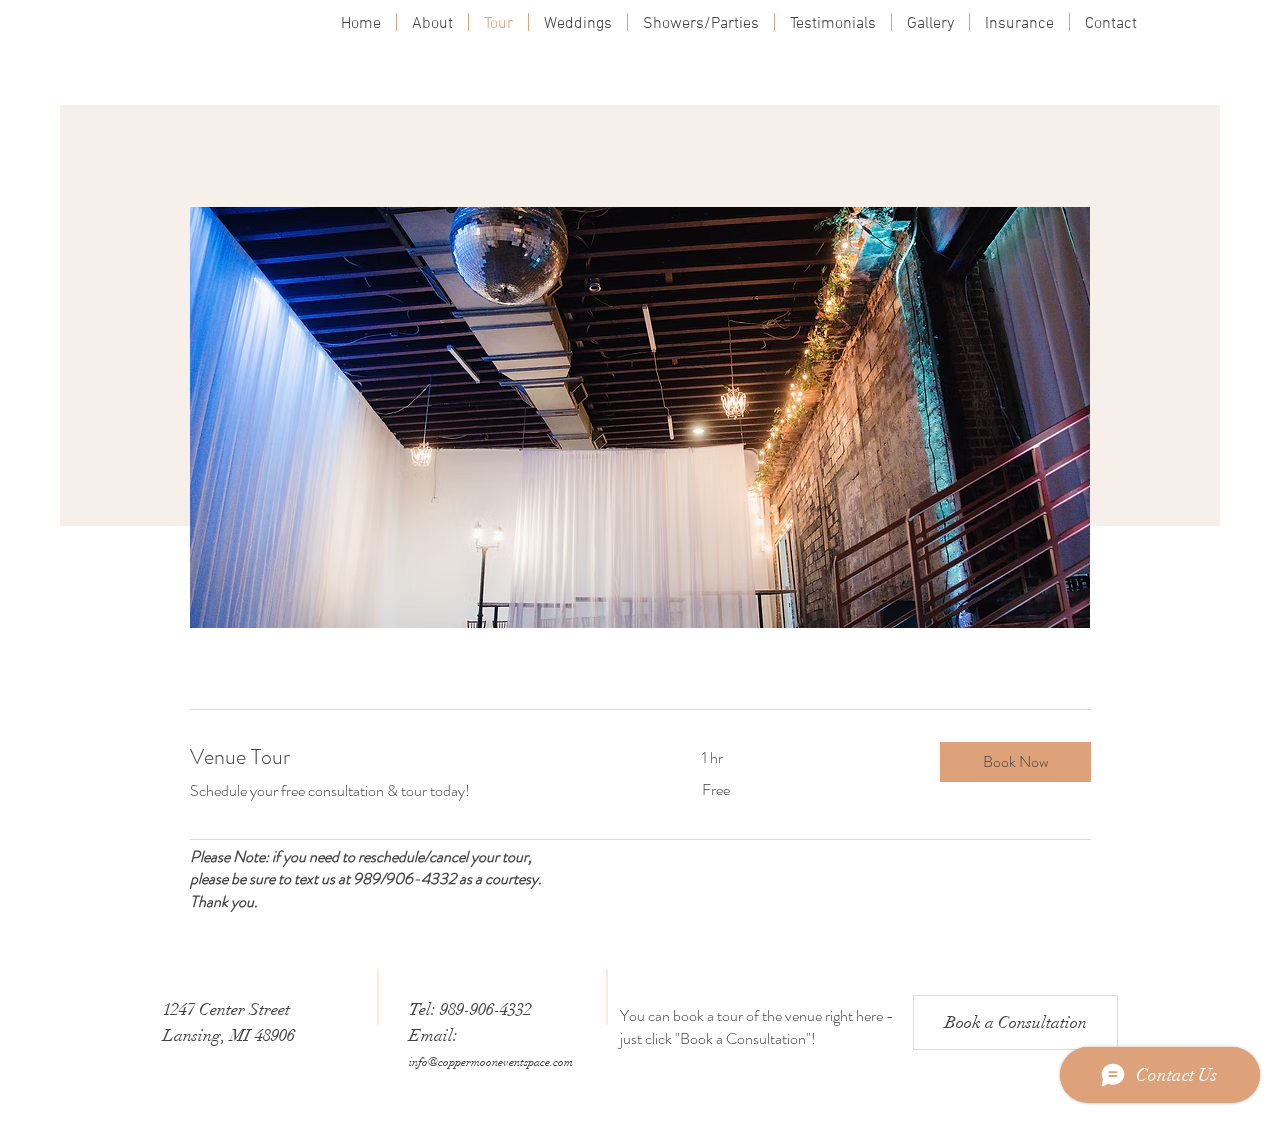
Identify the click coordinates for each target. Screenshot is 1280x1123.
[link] (422, 756)
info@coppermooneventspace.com (491, 1062)
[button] (1015, 762)
